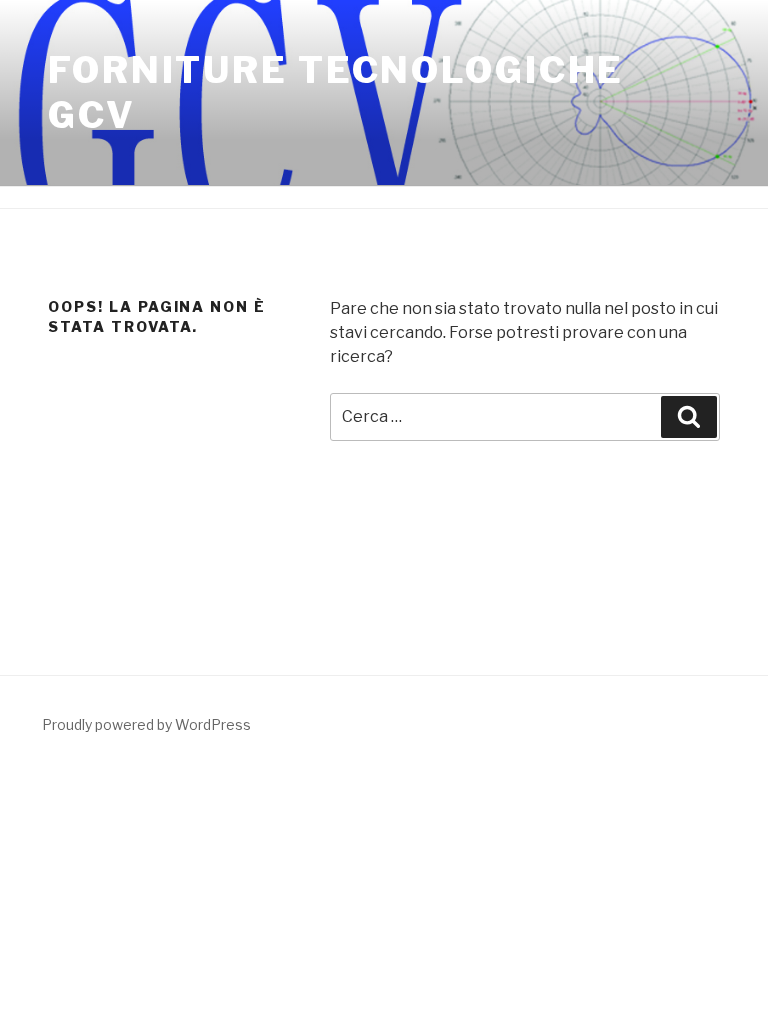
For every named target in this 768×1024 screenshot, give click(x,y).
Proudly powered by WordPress (146, 724)
